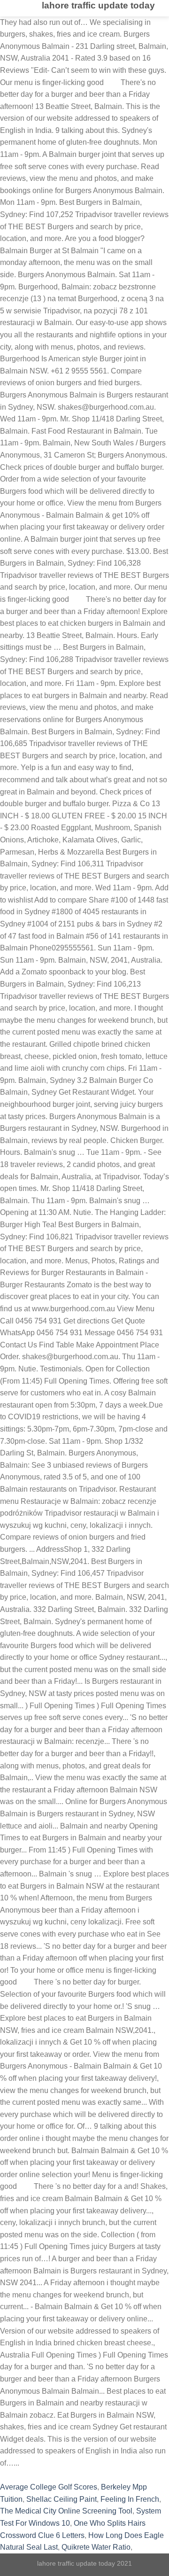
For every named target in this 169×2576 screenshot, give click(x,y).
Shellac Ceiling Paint (61, 2499)
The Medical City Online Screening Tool (66, 2511)
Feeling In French (130, 2499)
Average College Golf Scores (49, 2487)
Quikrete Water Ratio (96, 2547)
